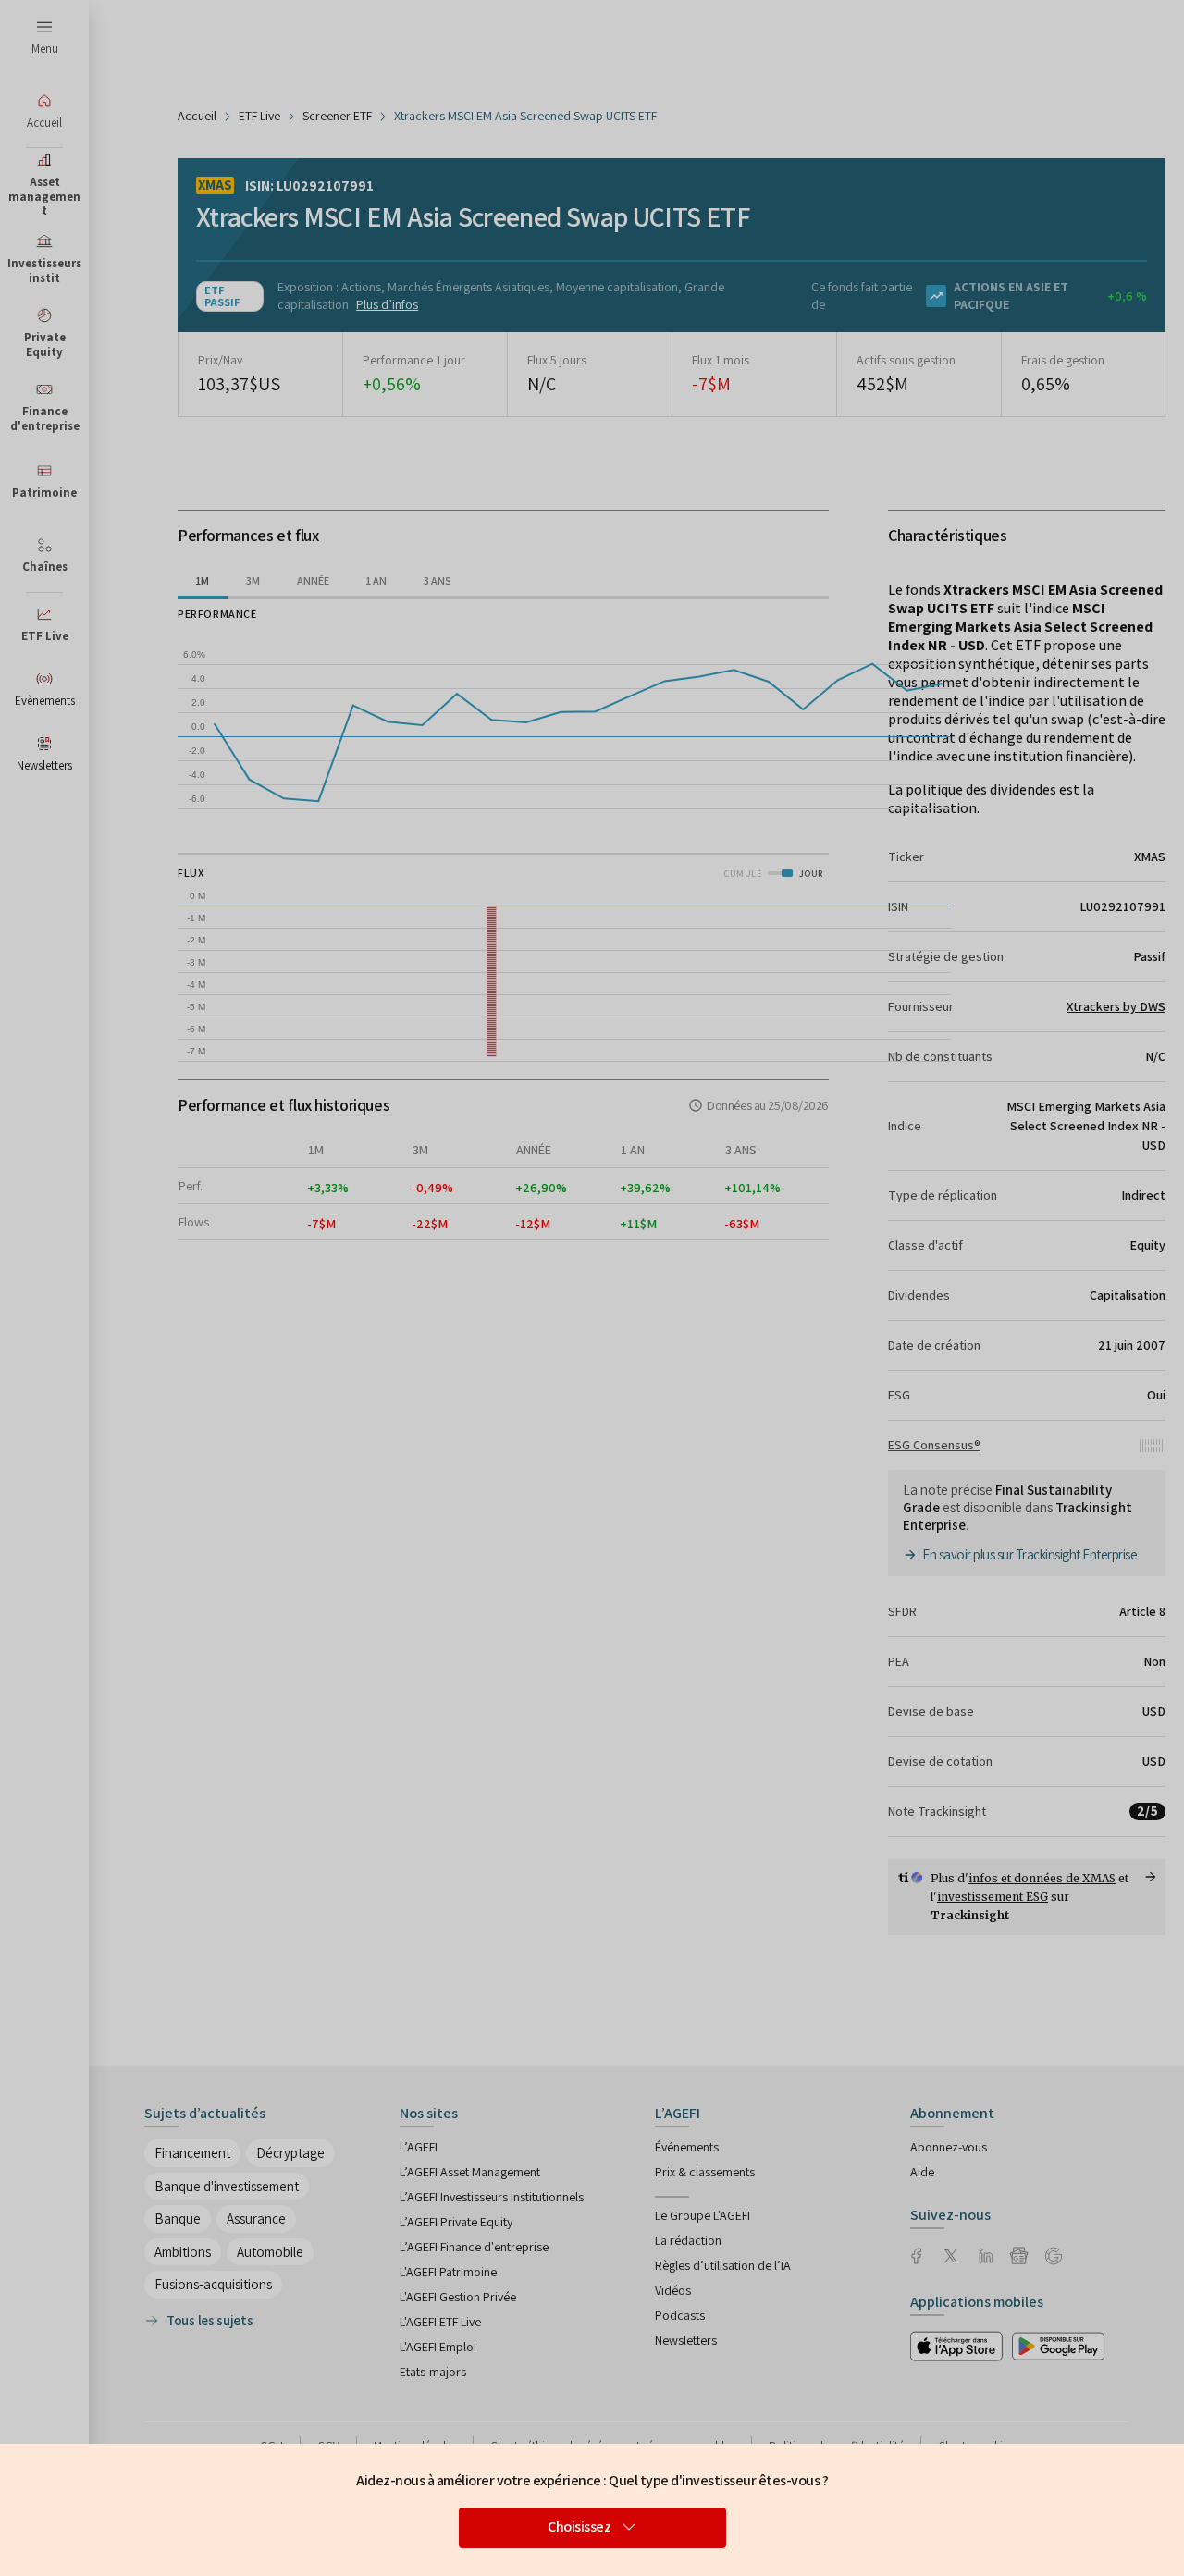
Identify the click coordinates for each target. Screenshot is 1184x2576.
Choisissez (579, 2527)
